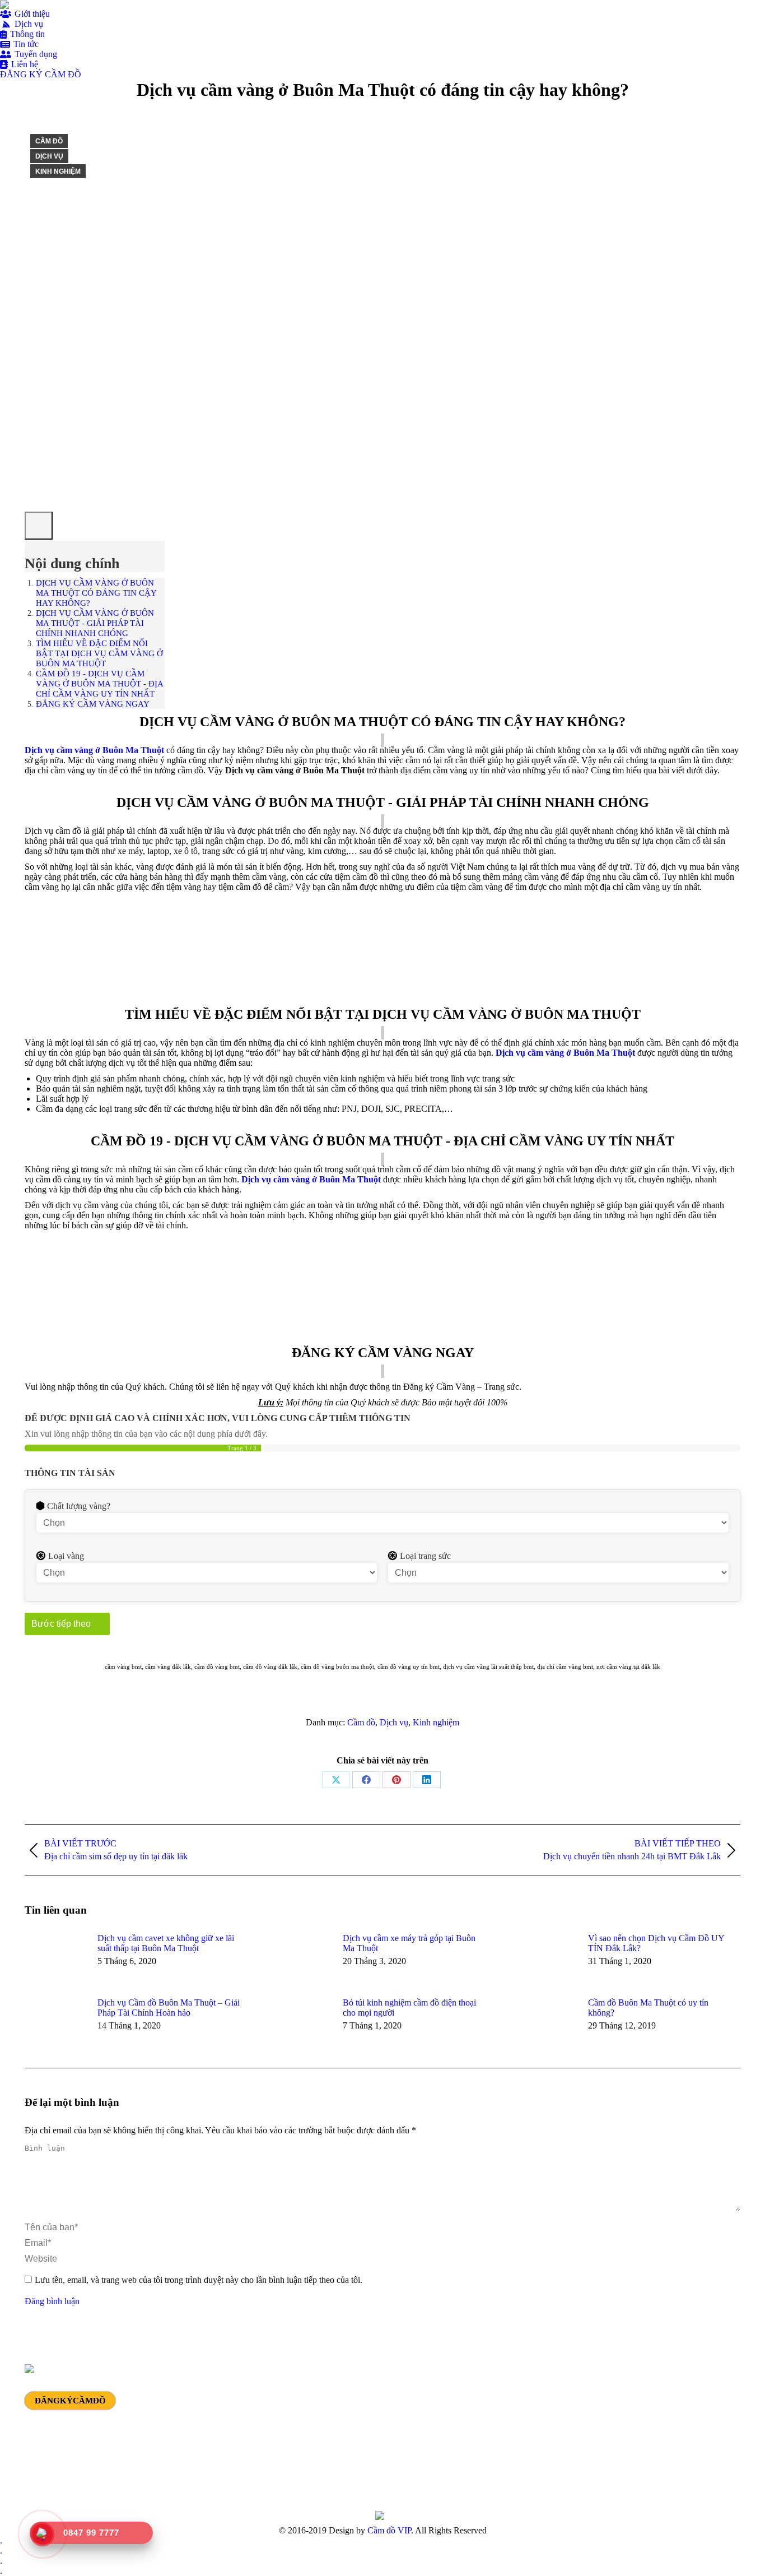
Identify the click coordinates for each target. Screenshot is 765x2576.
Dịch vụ (49, 156)
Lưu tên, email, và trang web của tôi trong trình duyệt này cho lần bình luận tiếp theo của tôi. (199, 2280)
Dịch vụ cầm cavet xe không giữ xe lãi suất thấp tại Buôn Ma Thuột (166, 1943)
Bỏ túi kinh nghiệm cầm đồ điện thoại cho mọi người (409, 2008)
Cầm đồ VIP (389, 2530)
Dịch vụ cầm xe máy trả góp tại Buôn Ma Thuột (409, 1943)
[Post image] (55, 1958)
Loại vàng (66, 1556)
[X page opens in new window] (605, 2433)
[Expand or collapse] (26, 552)
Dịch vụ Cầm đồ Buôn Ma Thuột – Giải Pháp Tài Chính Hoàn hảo (169, 2008)
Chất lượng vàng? (79, 1506)
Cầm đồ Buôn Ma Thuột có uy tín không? (648, 2008)
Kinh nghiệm (58, 171)
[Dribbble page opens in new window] (622, 2433)
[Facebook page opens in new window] (589, 2433)
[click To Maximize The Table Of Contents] (39, 526)
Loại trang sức (425, 1556)
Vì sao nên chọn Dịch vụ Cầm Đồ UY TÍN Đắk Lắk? (656, 1943)
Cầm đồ (49, 141)
